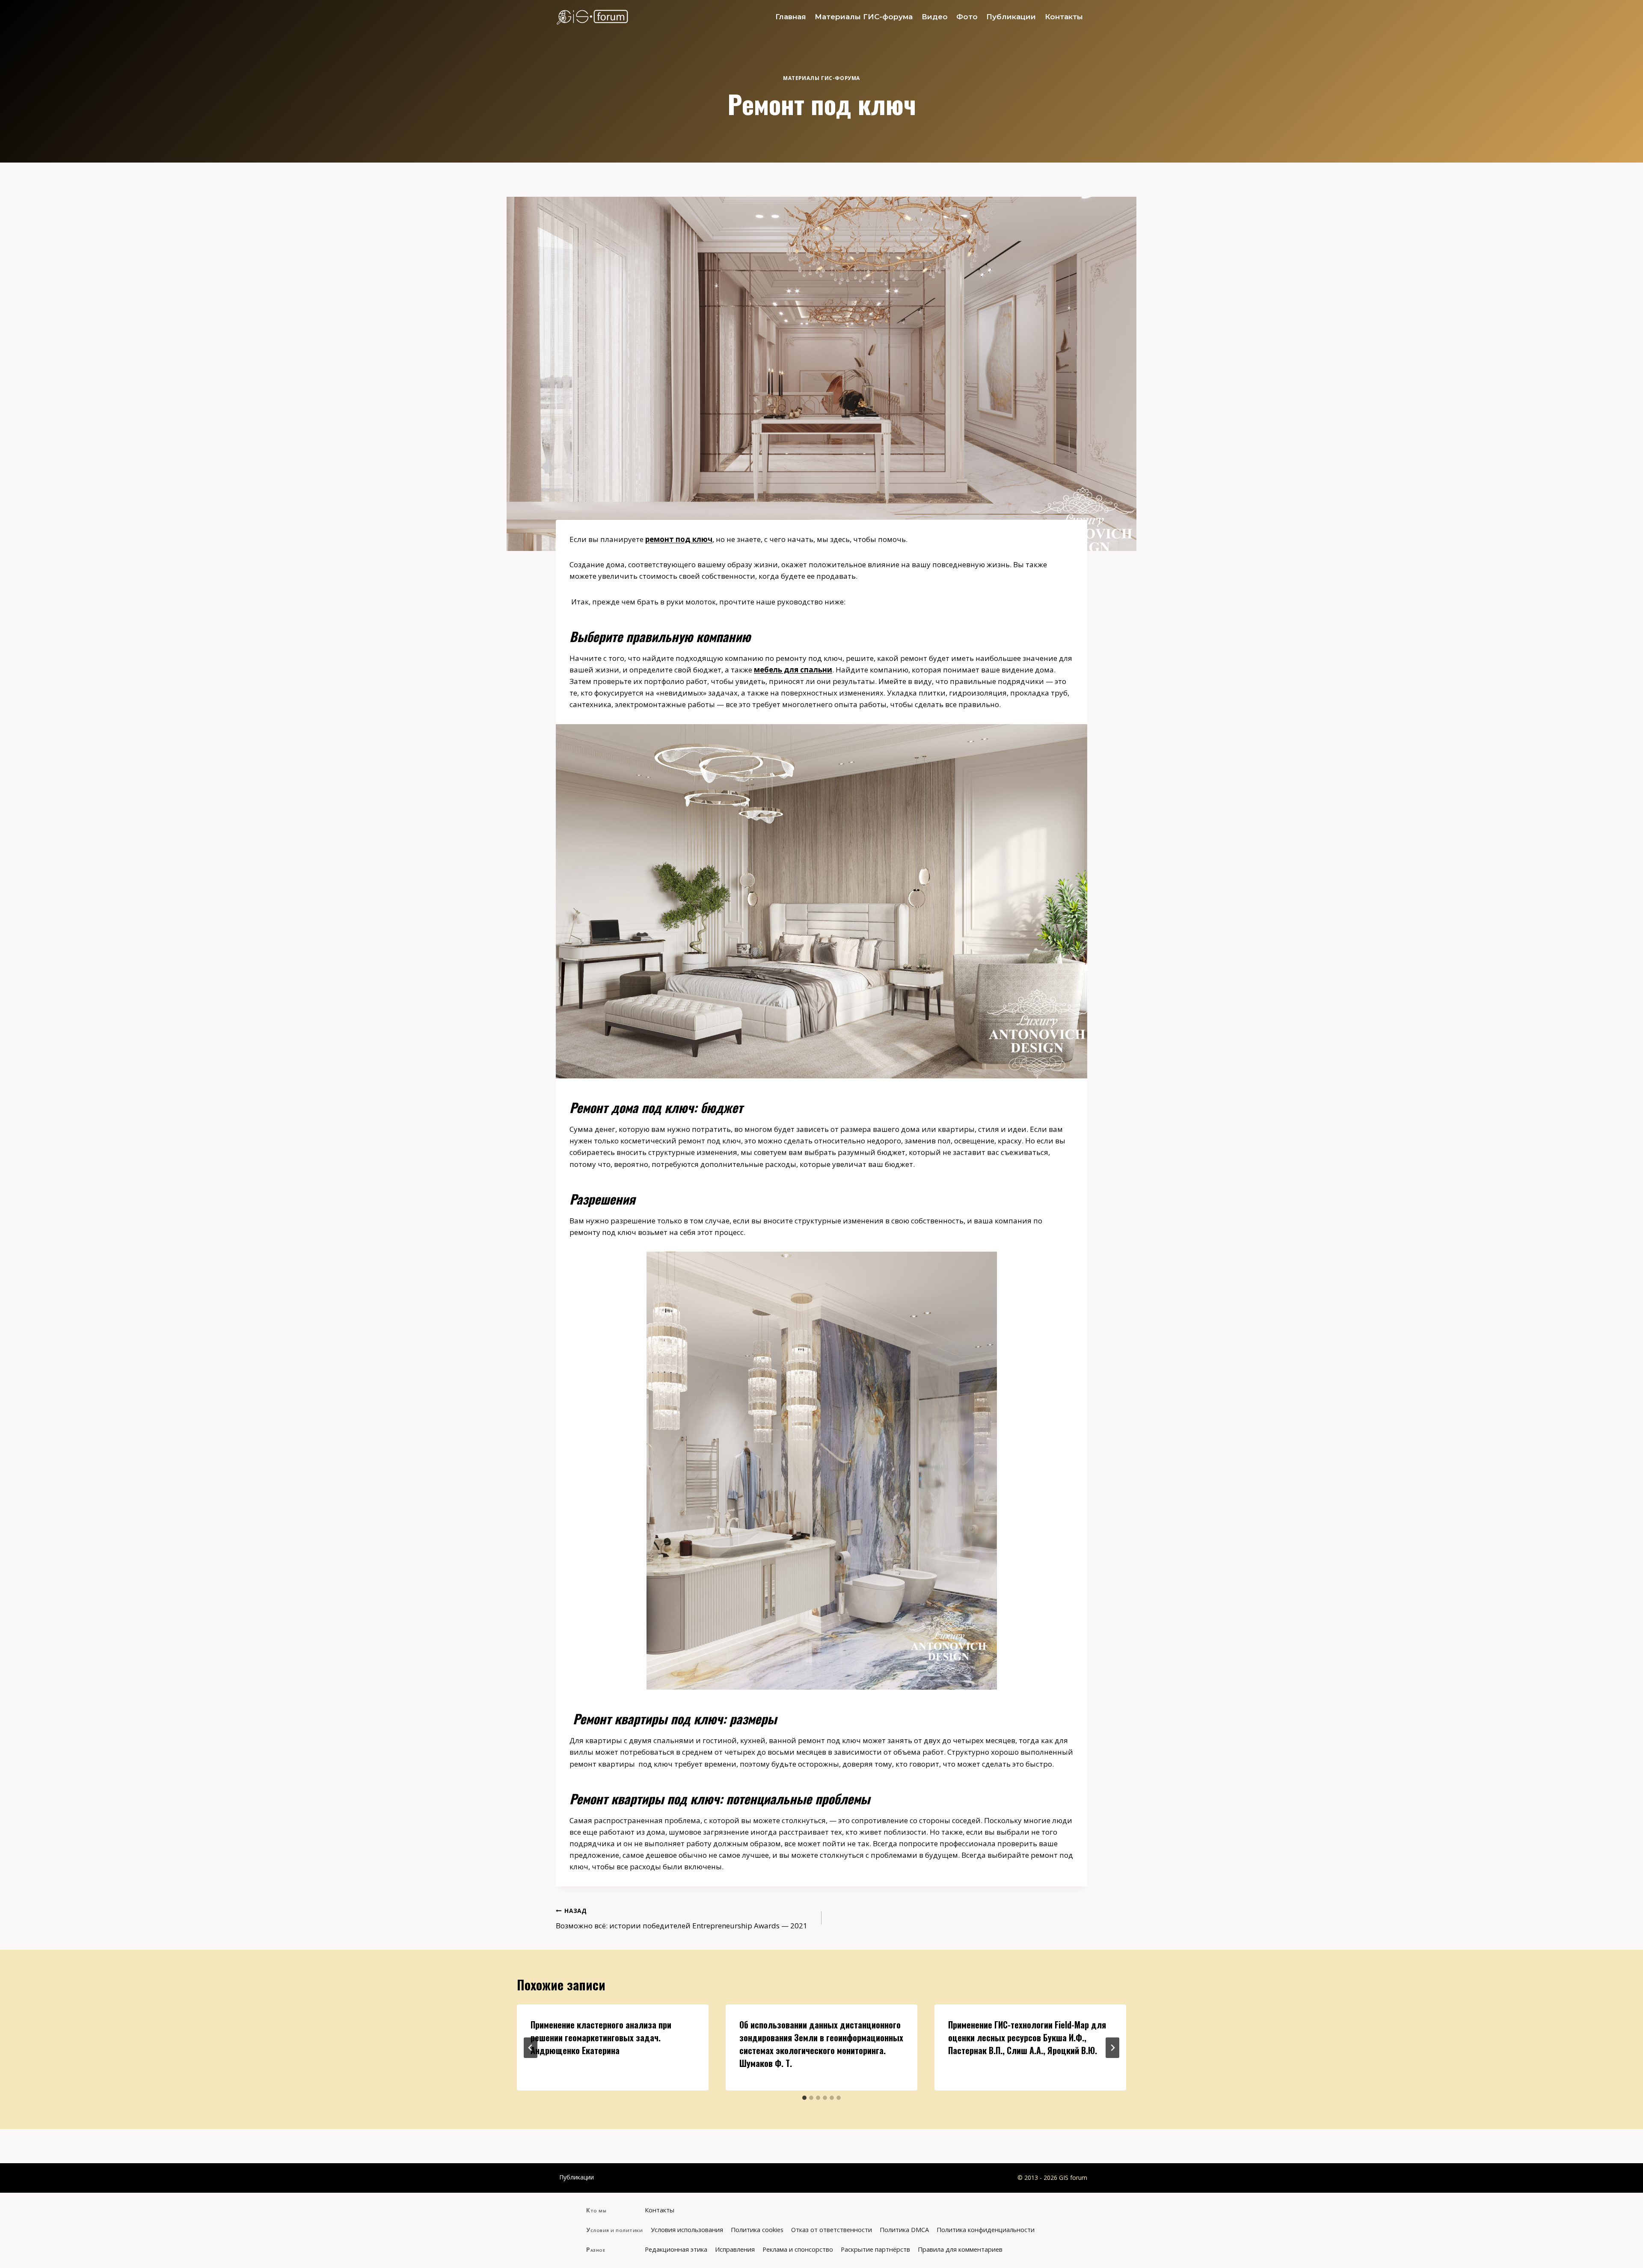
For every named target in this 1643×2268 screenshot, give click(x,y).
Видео (935, 17)
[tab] (804, 2098)
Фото (967, 17)
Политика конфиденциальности (986, 2230)
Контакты (1064, 17)
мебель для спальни (793, 670)
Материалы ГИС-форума (864, 17)
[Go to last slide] (531, 2048)
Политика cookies (757, 2230)
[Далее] (1112, 2048)
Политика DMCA (904, 2230)
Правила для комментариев (960, 2249)
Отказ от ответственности (832, 2230)
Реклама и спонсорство (798, 2249)
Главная (791, 17)
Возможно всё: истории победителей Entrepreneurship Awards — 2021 (682, 1919)
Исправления (735, 2249)
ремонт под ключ (679, 539)
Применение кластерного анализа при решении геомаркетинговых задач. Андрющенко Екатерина (601, 2037)
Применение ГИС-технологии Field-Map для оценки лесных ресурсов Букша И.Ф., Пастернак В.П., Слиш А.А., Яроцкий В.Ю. (1027, 2037)
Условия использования (687, 2230)
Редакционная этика (676, 2249)
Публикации (1011, 17)
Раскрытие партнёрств (875, 2249)
